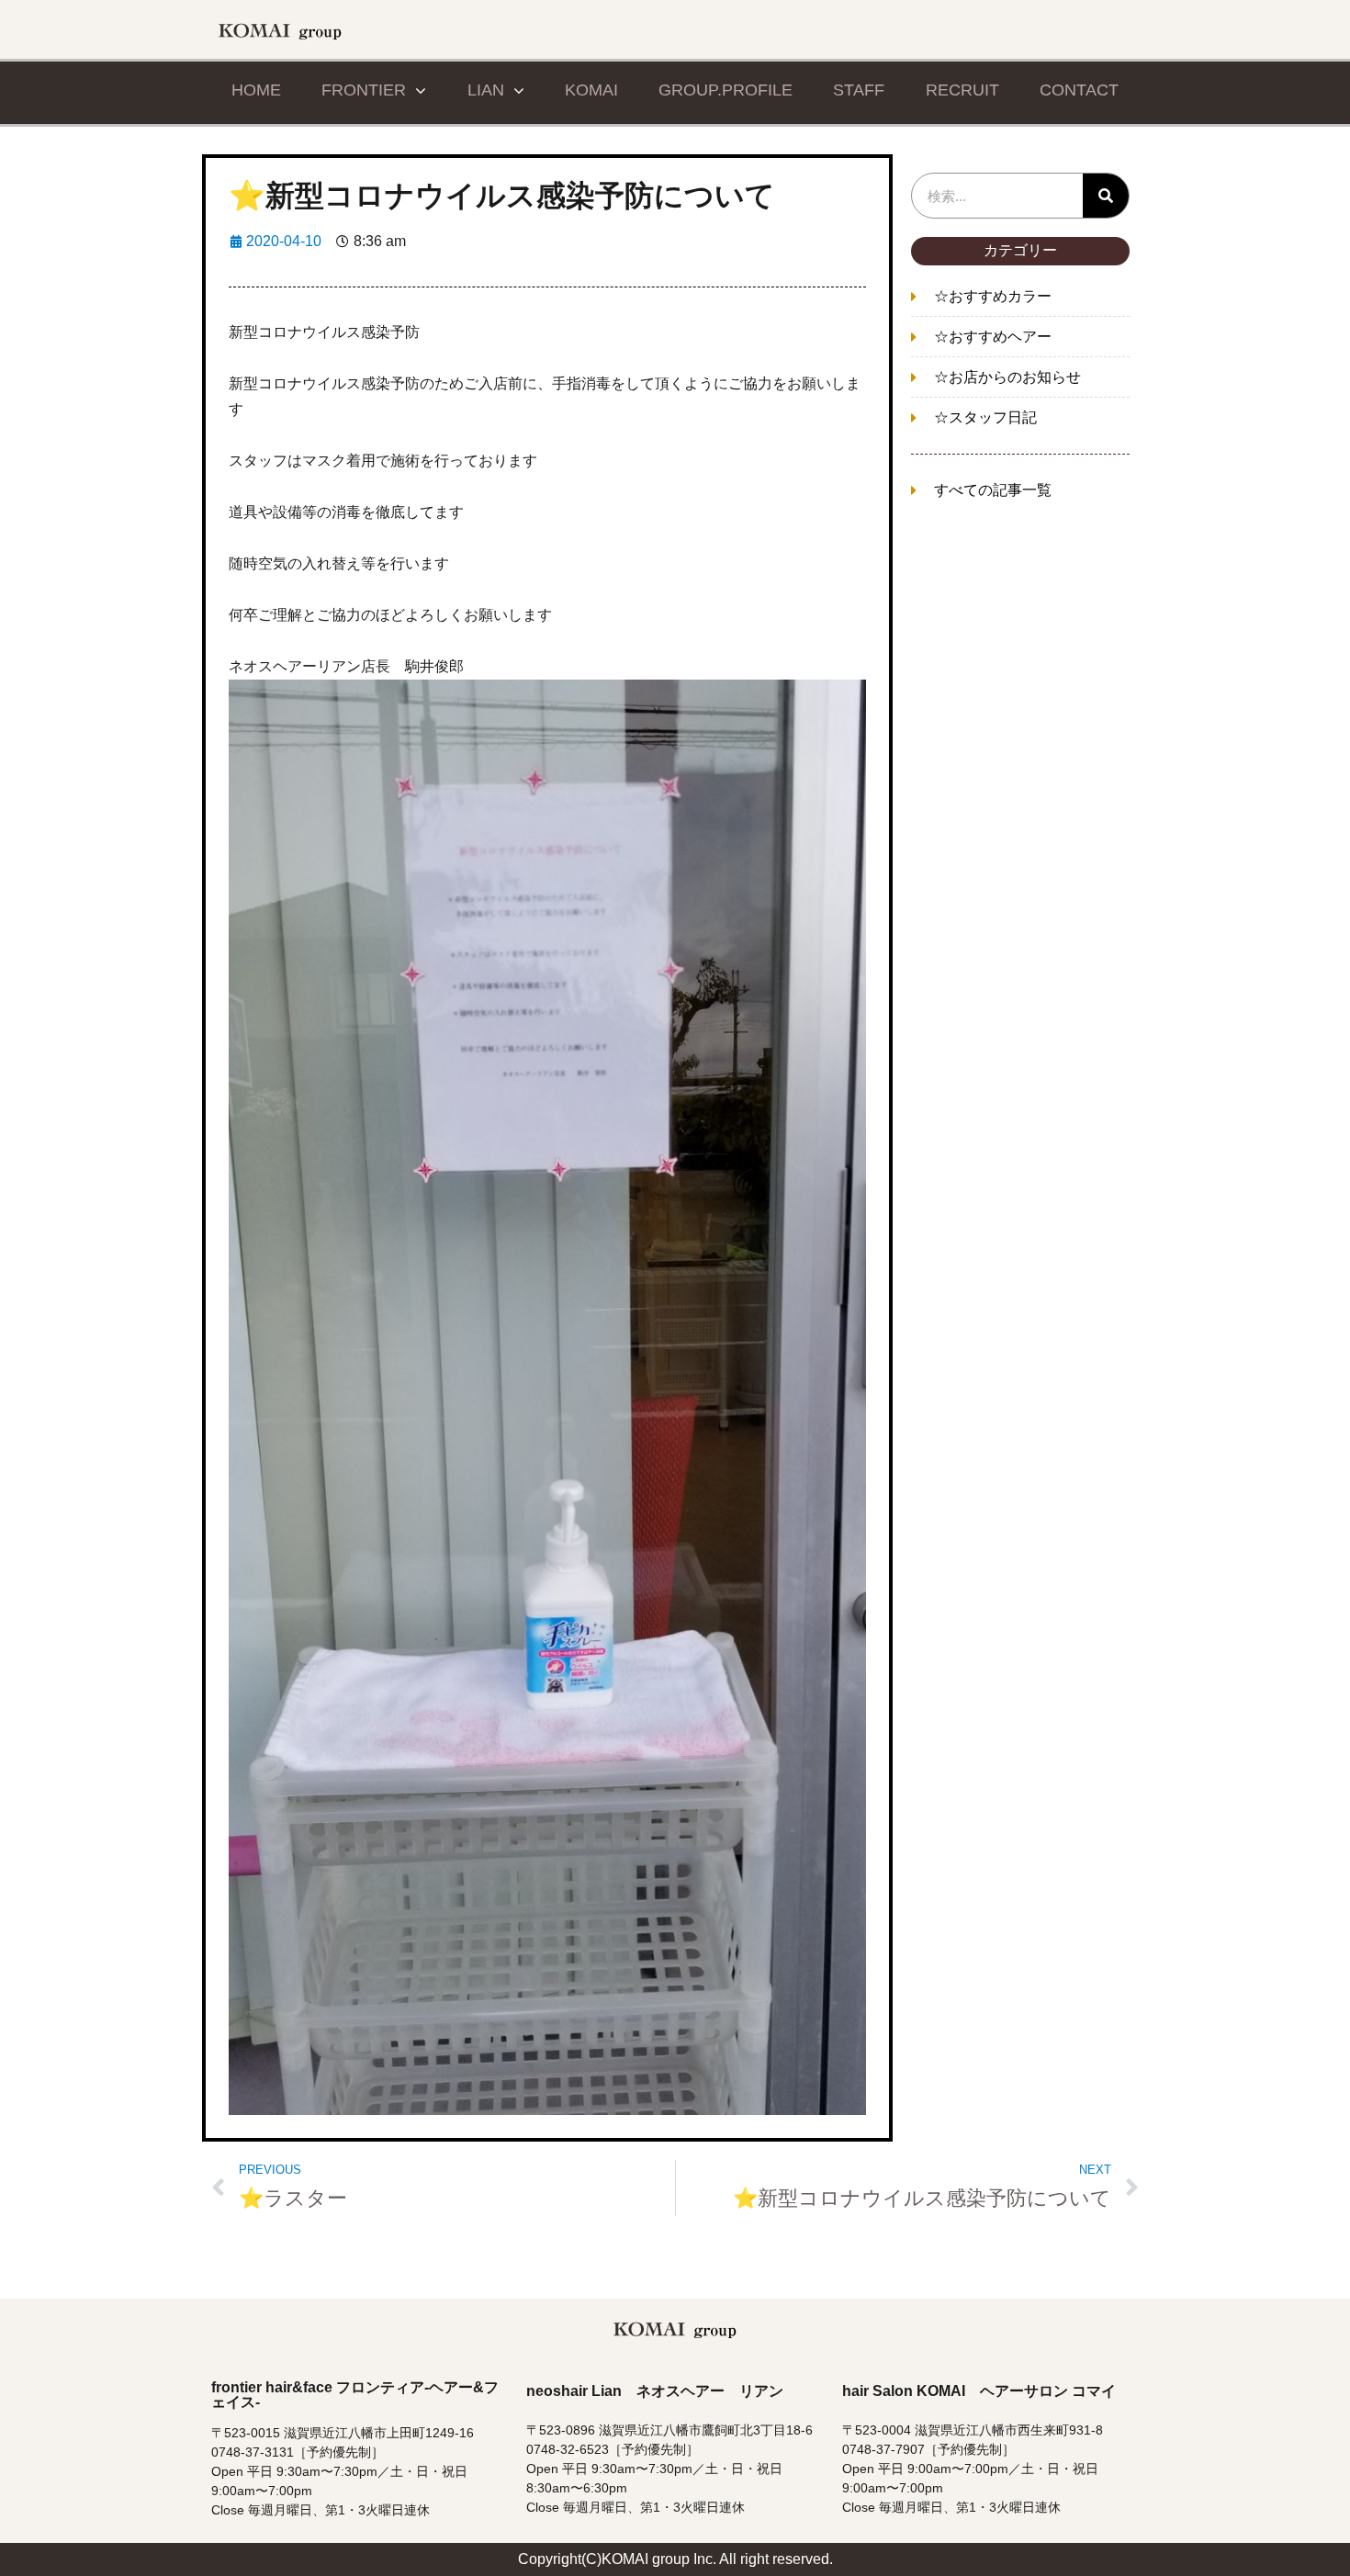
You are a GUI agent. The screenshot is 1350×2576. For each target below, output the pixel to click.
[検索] (1106, 196)
